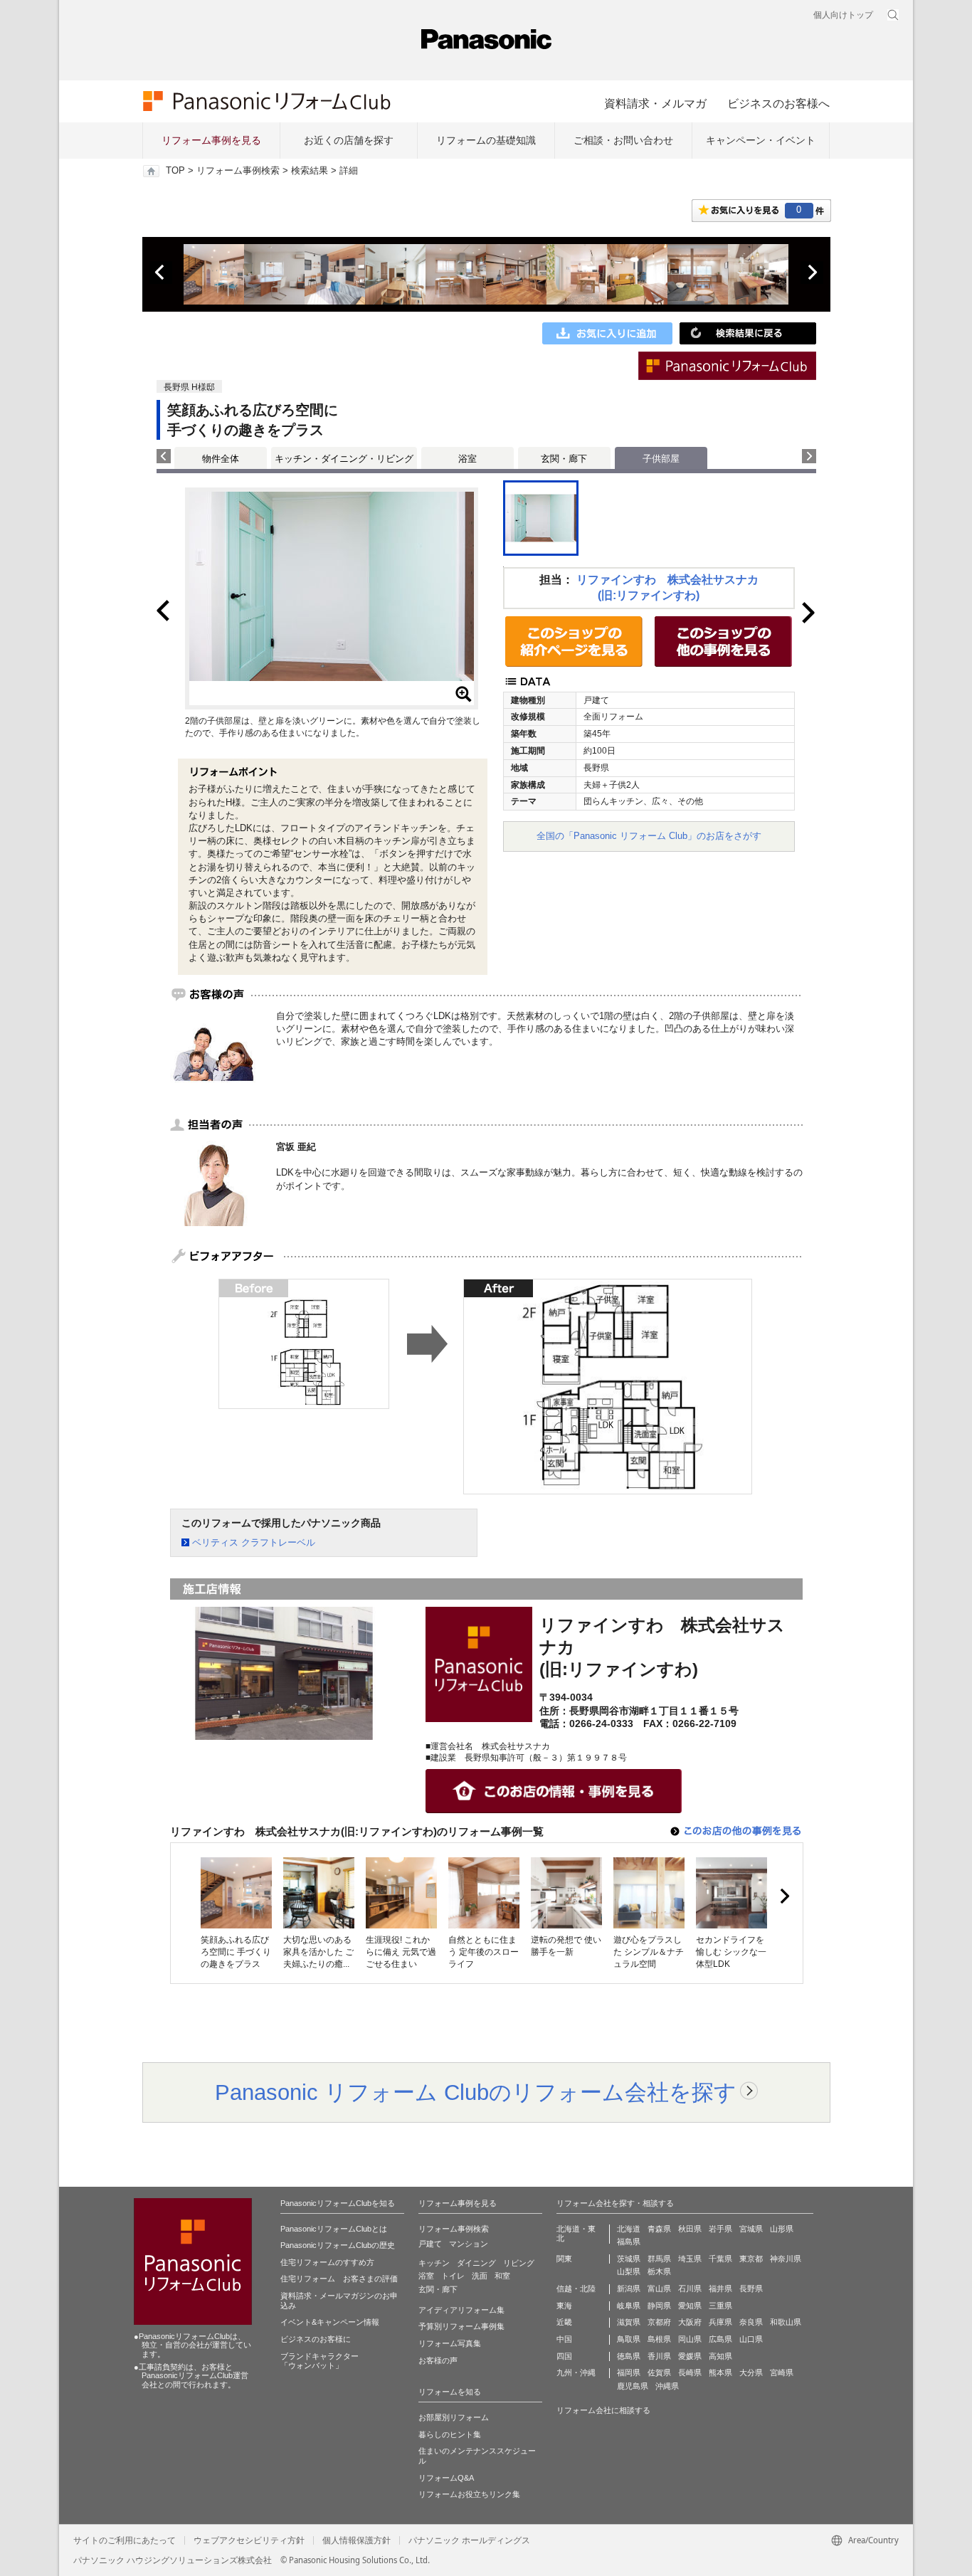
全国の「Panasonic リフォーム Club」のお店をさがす (649, 836)
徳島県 (629, 2356)
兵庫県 (720, 2322)
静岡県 (659, 2306)
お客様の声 (438, 2360)
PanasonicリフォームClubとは (334, 2229)
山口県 (751, 2339)
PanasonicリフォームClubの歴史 (338, 2245)
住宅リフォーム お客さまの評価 (339, 2279)
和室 (502, 2276)
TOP (175, 171)
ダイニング (476, 2263)
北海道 (629, 2229)
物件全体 (221, 459)
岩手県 (720, 2229)
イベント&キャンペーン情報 (330, 2322)
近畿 (564, 2322)
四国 (564, 2356)
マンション (469, 2244)
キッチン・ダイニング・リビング (344, 459)
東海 (564, 2306)
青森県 (659, 2229)
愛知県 (690, 2306)
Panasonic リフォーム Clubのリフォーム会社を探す (476, 2092)
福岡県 (629, 2372)
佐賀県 (659, 2372)
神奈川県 (786, 2259)
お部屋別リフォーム (454, 2417)
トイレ (453, 2276)
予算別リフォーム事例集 (461, 2326)
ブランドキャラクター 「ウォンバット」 (319, 2361)
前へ (161, 273)
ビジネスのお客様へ (778, 103)
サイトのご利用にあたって (125, 2540)
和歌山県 (786, 2322)
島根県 (659, 2339)
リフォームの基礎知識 (486, 140)
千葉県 (720, 2259)
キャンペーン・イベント (761, 140)
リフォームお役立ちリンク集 (469, 2494)
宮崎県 (782, 2372)
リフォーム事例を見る (211, 140)
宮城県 (751, 2229)
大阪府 (690, 2322)
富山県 (659, 2289)
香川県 (659, 2356)
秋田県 (690, 2229)
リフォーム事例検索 (238, 171)
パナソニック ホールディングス (469, 2540)
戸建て (430, 2244)
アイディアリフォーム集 (461, 2310)
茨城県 (629, 2259)
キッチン (434, 2263)
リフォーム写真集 (450, 2343)
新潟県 (629, 2289)
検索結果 (310, 171)
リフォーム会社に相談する (603, 2410)
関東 (564, 2259)
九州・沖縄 (576, 2372)
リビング (519, 2263)
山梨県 (629, 2271)
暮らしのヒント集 (450, 2434)
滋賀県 (629, 2322)
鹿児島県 (633, 2386)
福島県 (629, 2242)
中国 (564, 2339)
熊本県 (720, 2372)
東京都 (751, 2259)
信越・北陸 (576, 2289)
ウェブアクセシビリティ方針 (249, 2540)
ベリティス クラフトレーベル (254, 1542)
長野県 (751, 2289)
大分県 (751, 2372)
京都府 (659, 2322)
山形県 (782, 2229)
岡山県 (690, 2339)
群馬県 (659, 2259)
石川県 (690, 2289)
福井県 (720, 2289)
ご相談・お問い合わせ (623, 140)
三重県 (720, 2306)
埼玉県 (690, 2259)
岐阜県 (629, 2306)
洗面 (480, 2276)
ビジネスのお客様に (316, 2339)
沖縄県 (667, 2386)
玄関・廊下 (564, 459)
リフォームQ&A (446, 2478)
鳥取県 (629, 2339)
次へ (812, 273)
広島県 (720, 2339)
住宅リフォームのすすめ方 (327, 2262)
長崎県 (690, 2372)
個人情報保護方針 (356, 2540)
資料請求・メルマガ (655, 103)
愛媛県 (690, 2356)
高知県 (720, 2356)
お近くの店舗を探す (349, 140)
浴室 (467, 459)
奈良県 (751, 2322)
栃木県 (659, 2271)
